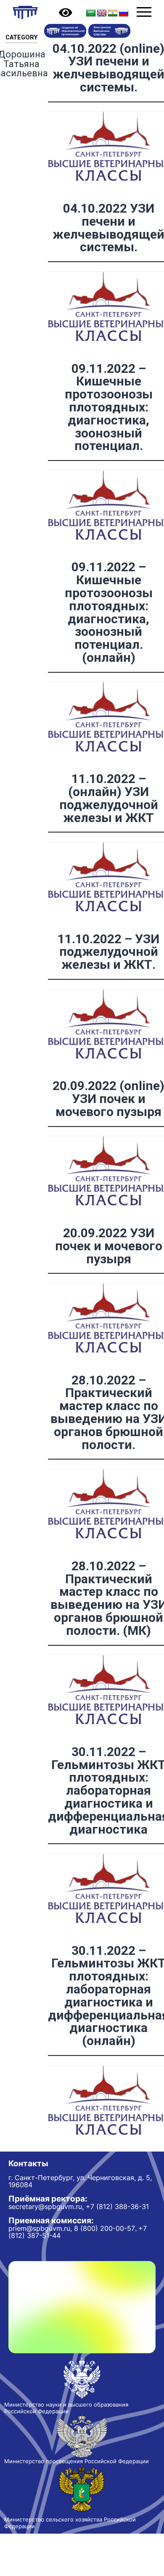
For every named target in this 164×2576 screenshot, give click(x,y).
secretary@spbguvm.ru (45, 2207)
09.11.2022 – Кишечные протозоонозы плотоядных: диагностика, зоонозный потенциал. (109, 407)
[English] (102, 13)
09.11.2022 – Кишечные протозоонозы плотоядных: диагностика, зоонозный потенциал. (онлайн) (109, 612)
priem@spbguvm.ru (39, 2228)
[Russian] (124, 13)
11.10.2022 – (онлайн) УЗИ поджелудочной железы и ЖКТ (109, 798)
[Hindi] (113, 13)
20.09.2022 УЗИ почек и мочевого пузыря (109, 1246)
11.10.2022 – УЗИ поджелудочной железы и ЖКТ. (108, 952)
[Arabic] (91, 13)
